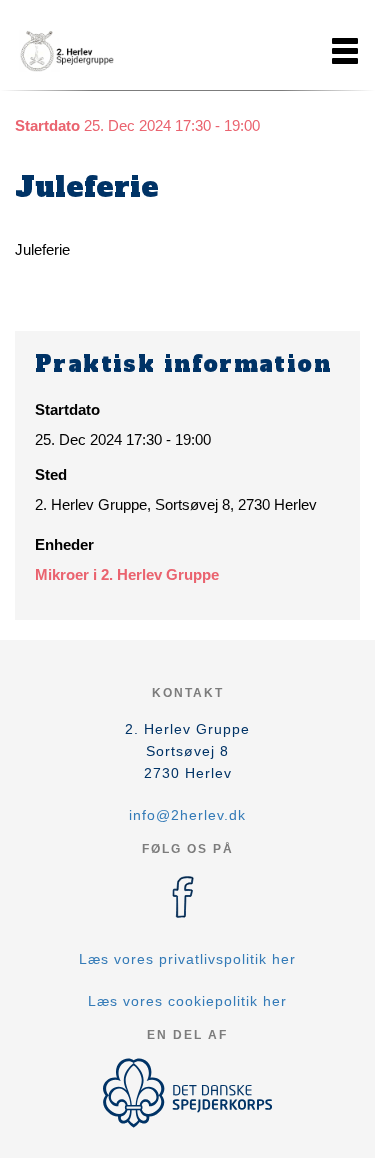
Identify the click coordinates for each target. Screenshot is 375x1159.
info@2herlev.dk (187, 815)
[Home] (65, 51)
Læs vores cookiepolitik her (187, 1001)
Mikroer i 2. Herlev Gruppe (127, 574)
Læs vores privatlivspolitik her (187, 959)
